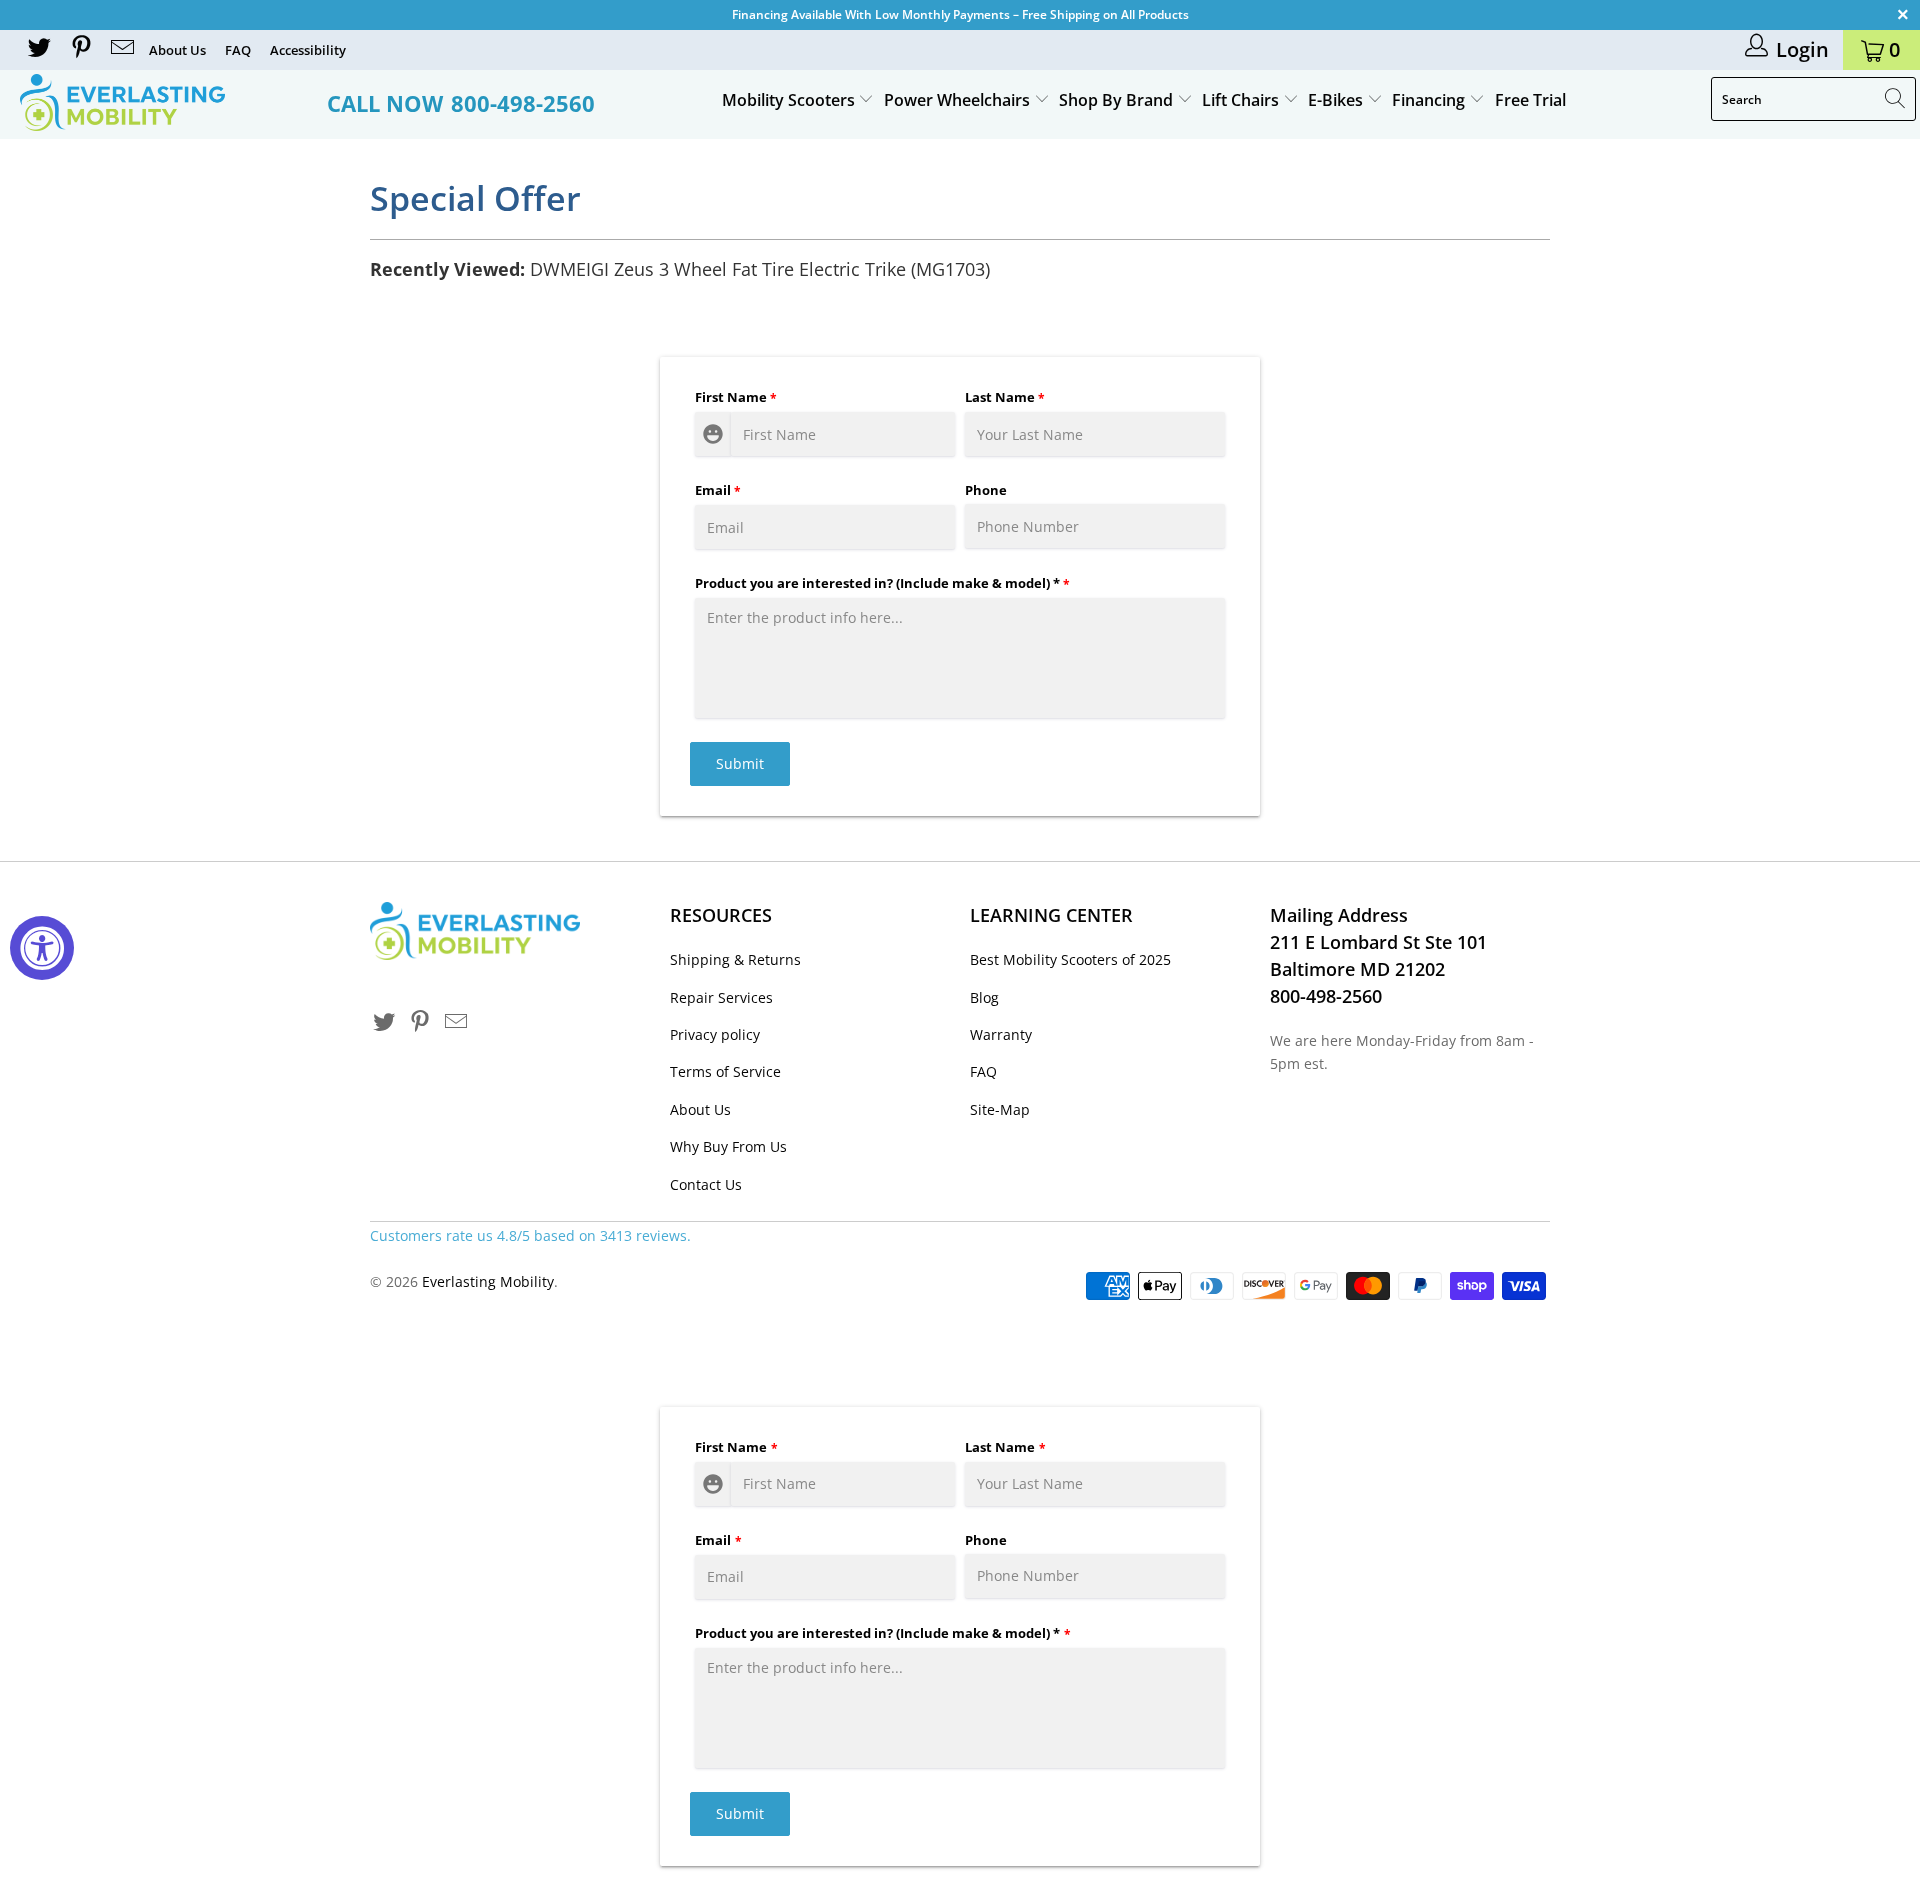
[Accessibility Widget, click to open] (42, 948)
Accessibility (308, 50)
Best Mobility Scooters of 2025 (1070, 959)
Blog (984, 997)
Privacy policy (715, 1034)
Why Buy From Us (728, 1146)
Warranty (1001, 1034)
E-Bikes (1337, 100)
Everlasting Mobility (488, 1281)
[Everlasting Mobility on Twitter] (38, 49)
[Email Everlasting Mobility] (121, 49)
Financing (1430, 100)
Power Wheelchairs (959, 100)
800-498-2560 (523, 103)
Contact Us (706, 1184)
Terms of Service (725, 1071)
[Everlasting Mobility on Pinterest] (79, 49)
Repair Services (721, 997)
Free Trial (1530, 100)
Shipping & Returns (735, 959)
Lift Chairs (1242, 100)
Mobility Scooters (790, 100)
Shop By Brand (1118, 100)
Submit (740, 763)
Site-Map (1000, 1109)
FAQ (238, 50)
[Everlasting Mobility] (163, 102)
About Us (177, 50)
